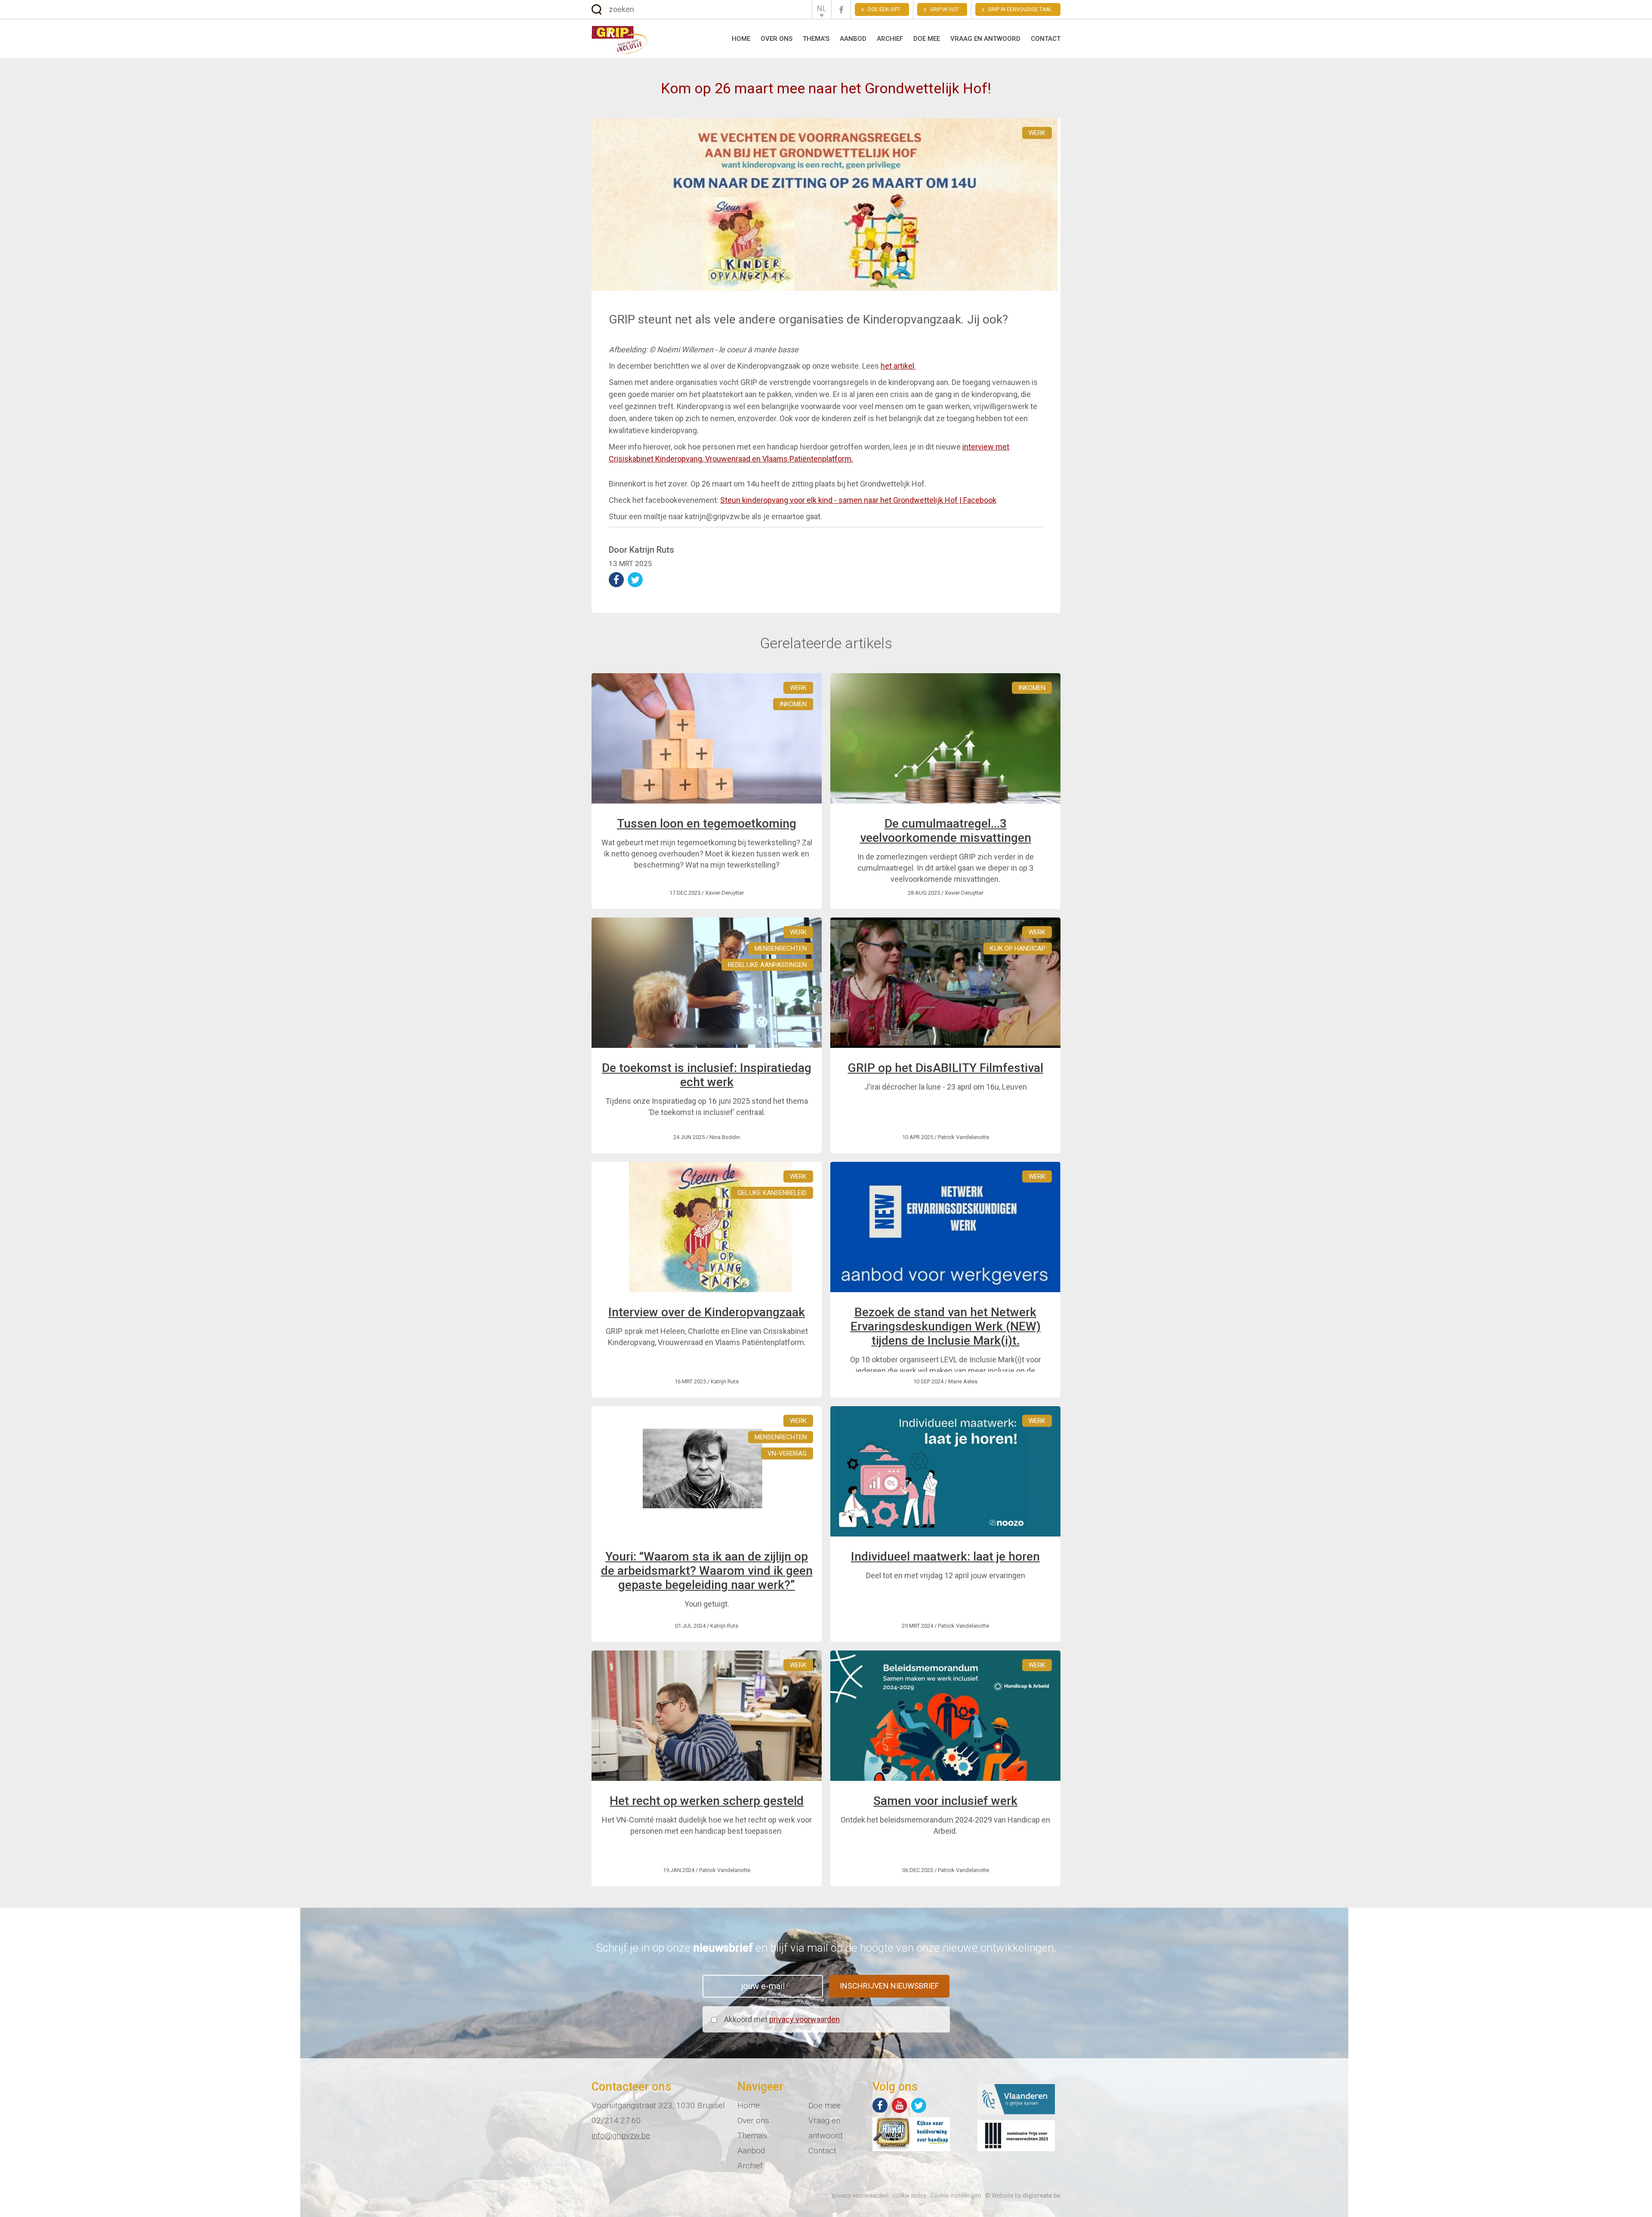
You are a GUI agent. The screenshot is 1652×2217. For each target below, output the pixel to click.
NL (822, 8)
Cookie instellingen (956, 2195)
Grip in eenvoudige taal (1020, 9)
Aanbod (853, 39)
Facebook (841, 10)
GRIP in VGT (944, 9)
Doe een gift (884, 9)
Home (741, 39)
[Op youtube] (899, 2105)
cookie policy (909, 2195)
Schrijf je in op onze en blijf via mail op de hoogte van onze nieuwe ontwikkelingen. (826, 1948)
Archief (890, 39)
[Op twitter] (919, 2105)
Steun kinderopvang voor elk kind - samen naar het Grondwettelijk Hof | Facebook (858, 500)
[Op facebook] (880, 2105)
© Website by (1023, 2195)
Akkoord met (782, 2019)
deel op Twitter (635, 580)
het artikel (898, 366)
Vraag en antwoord (985, 39)
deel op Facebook (616, 580)
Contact (1046, 39)
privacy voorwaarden (804, 2019)
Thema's (816, 39)
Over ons (777, 39)
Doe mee (927, 39)
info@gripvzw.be (621, 2135)
